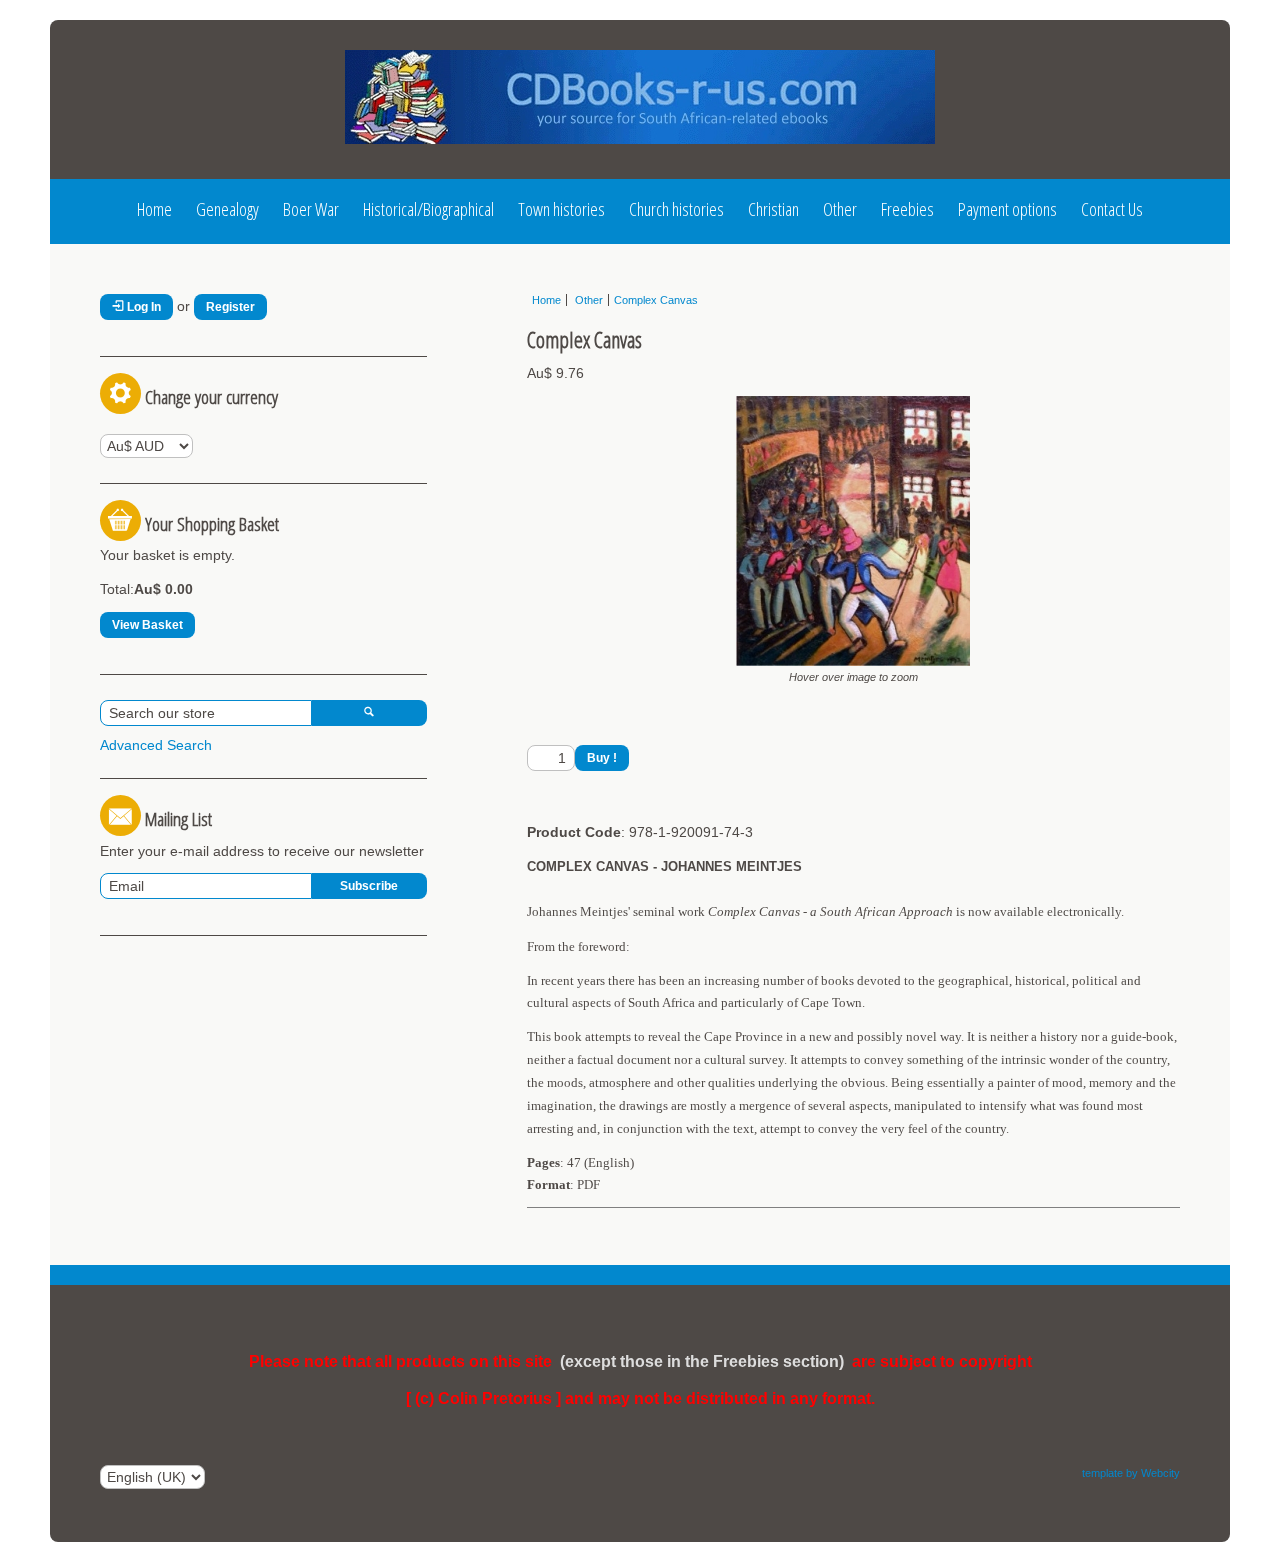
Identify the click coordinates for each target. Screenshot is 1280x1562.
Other (840, 209)
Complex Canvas (656, 300)
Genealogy (227, 209)
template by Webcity (1131, 1473)
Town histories (561, 209)
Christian (773, 209)
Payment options (1007, 209)
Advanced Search (156, 745)
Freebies (907, 209)
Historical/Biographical (428, 209)
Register (230, 307)
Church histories (676, 209)
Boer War (311, 209)
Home (154, 209)
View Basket (147, 625)
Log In (142, 307)
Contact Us (1112, 209)
